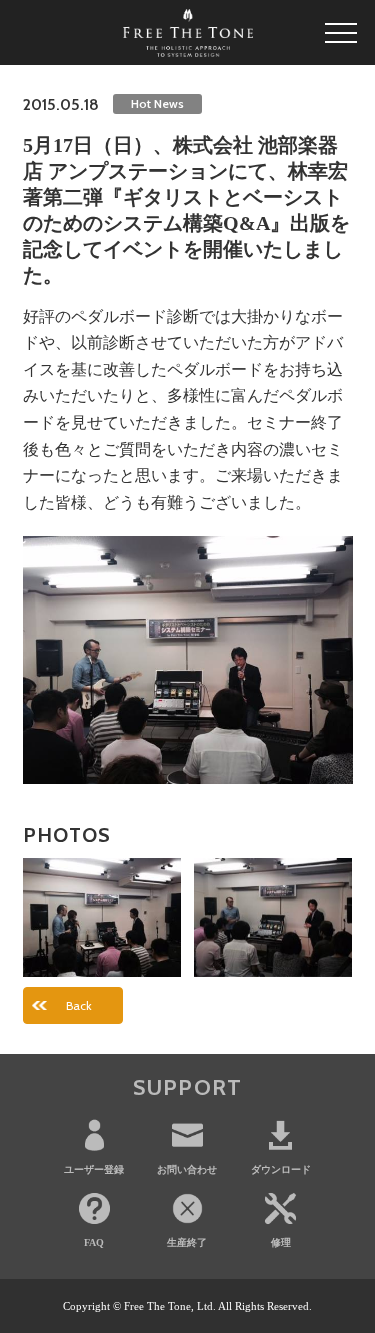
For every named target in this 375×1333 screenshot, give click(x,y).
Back (79, 1005)
